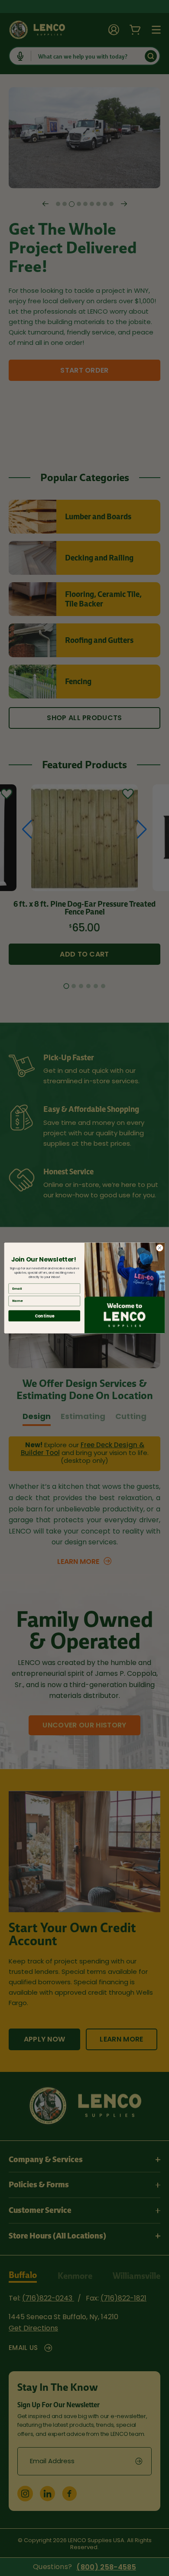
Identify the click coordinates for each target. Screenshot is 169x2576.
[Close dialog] (160, 1248)
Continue (44, 1316)
